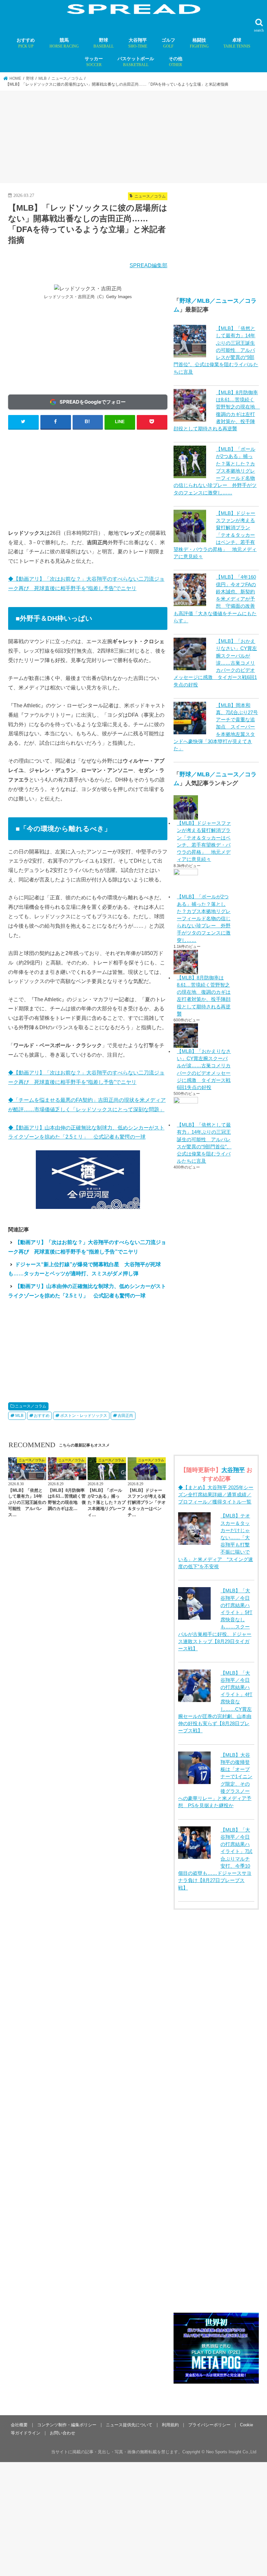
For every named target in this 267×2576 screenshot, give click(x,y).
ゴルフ (168, 43)
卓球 (237, 43)
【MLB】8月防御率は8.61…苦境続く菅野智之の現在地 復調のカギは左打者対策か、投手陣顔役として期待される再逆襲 (204, 996)
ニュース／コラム (31, 1406)
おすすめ (26, 43)
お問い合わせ (63, 2433)
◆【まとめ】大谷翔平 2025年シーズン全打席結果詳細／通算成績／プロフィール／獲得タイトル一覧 (216, 1495)
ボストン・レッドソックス (84, 1416)
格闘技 (199, 43)
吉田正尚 (125, 1416)
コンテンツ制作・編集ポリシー (67, 2425)
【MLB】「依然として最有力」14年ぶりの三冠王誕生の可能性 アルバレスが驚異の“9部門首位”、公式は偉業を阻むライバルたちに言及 (216, 350)
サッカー (94, 62)
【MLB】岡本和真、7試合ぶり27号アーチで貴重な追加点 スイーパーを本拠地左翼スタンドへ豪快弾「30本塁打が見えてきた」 (216, 727)
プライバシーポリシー (209, 2425)
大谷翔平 (138, 43)
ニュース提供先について (129, 2425)
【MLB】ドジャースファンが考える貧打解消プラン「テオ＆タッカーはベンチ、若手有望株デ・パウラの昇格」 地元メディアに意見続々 (204, 841)
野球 (104, 43)
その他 (176, 62)
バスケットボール (136, 62)
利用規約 (170, 2425)
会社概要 (19, 2425)
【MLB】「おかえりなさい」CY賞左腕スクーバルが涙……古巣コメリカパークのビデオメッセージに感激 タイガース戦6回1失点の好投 (204, 1069)
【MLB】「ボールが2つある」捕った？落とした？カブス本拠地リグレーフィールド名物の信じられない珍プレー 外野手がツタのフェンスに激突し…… (204, 918)
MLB (19, 1416)
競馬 (64, 43)
